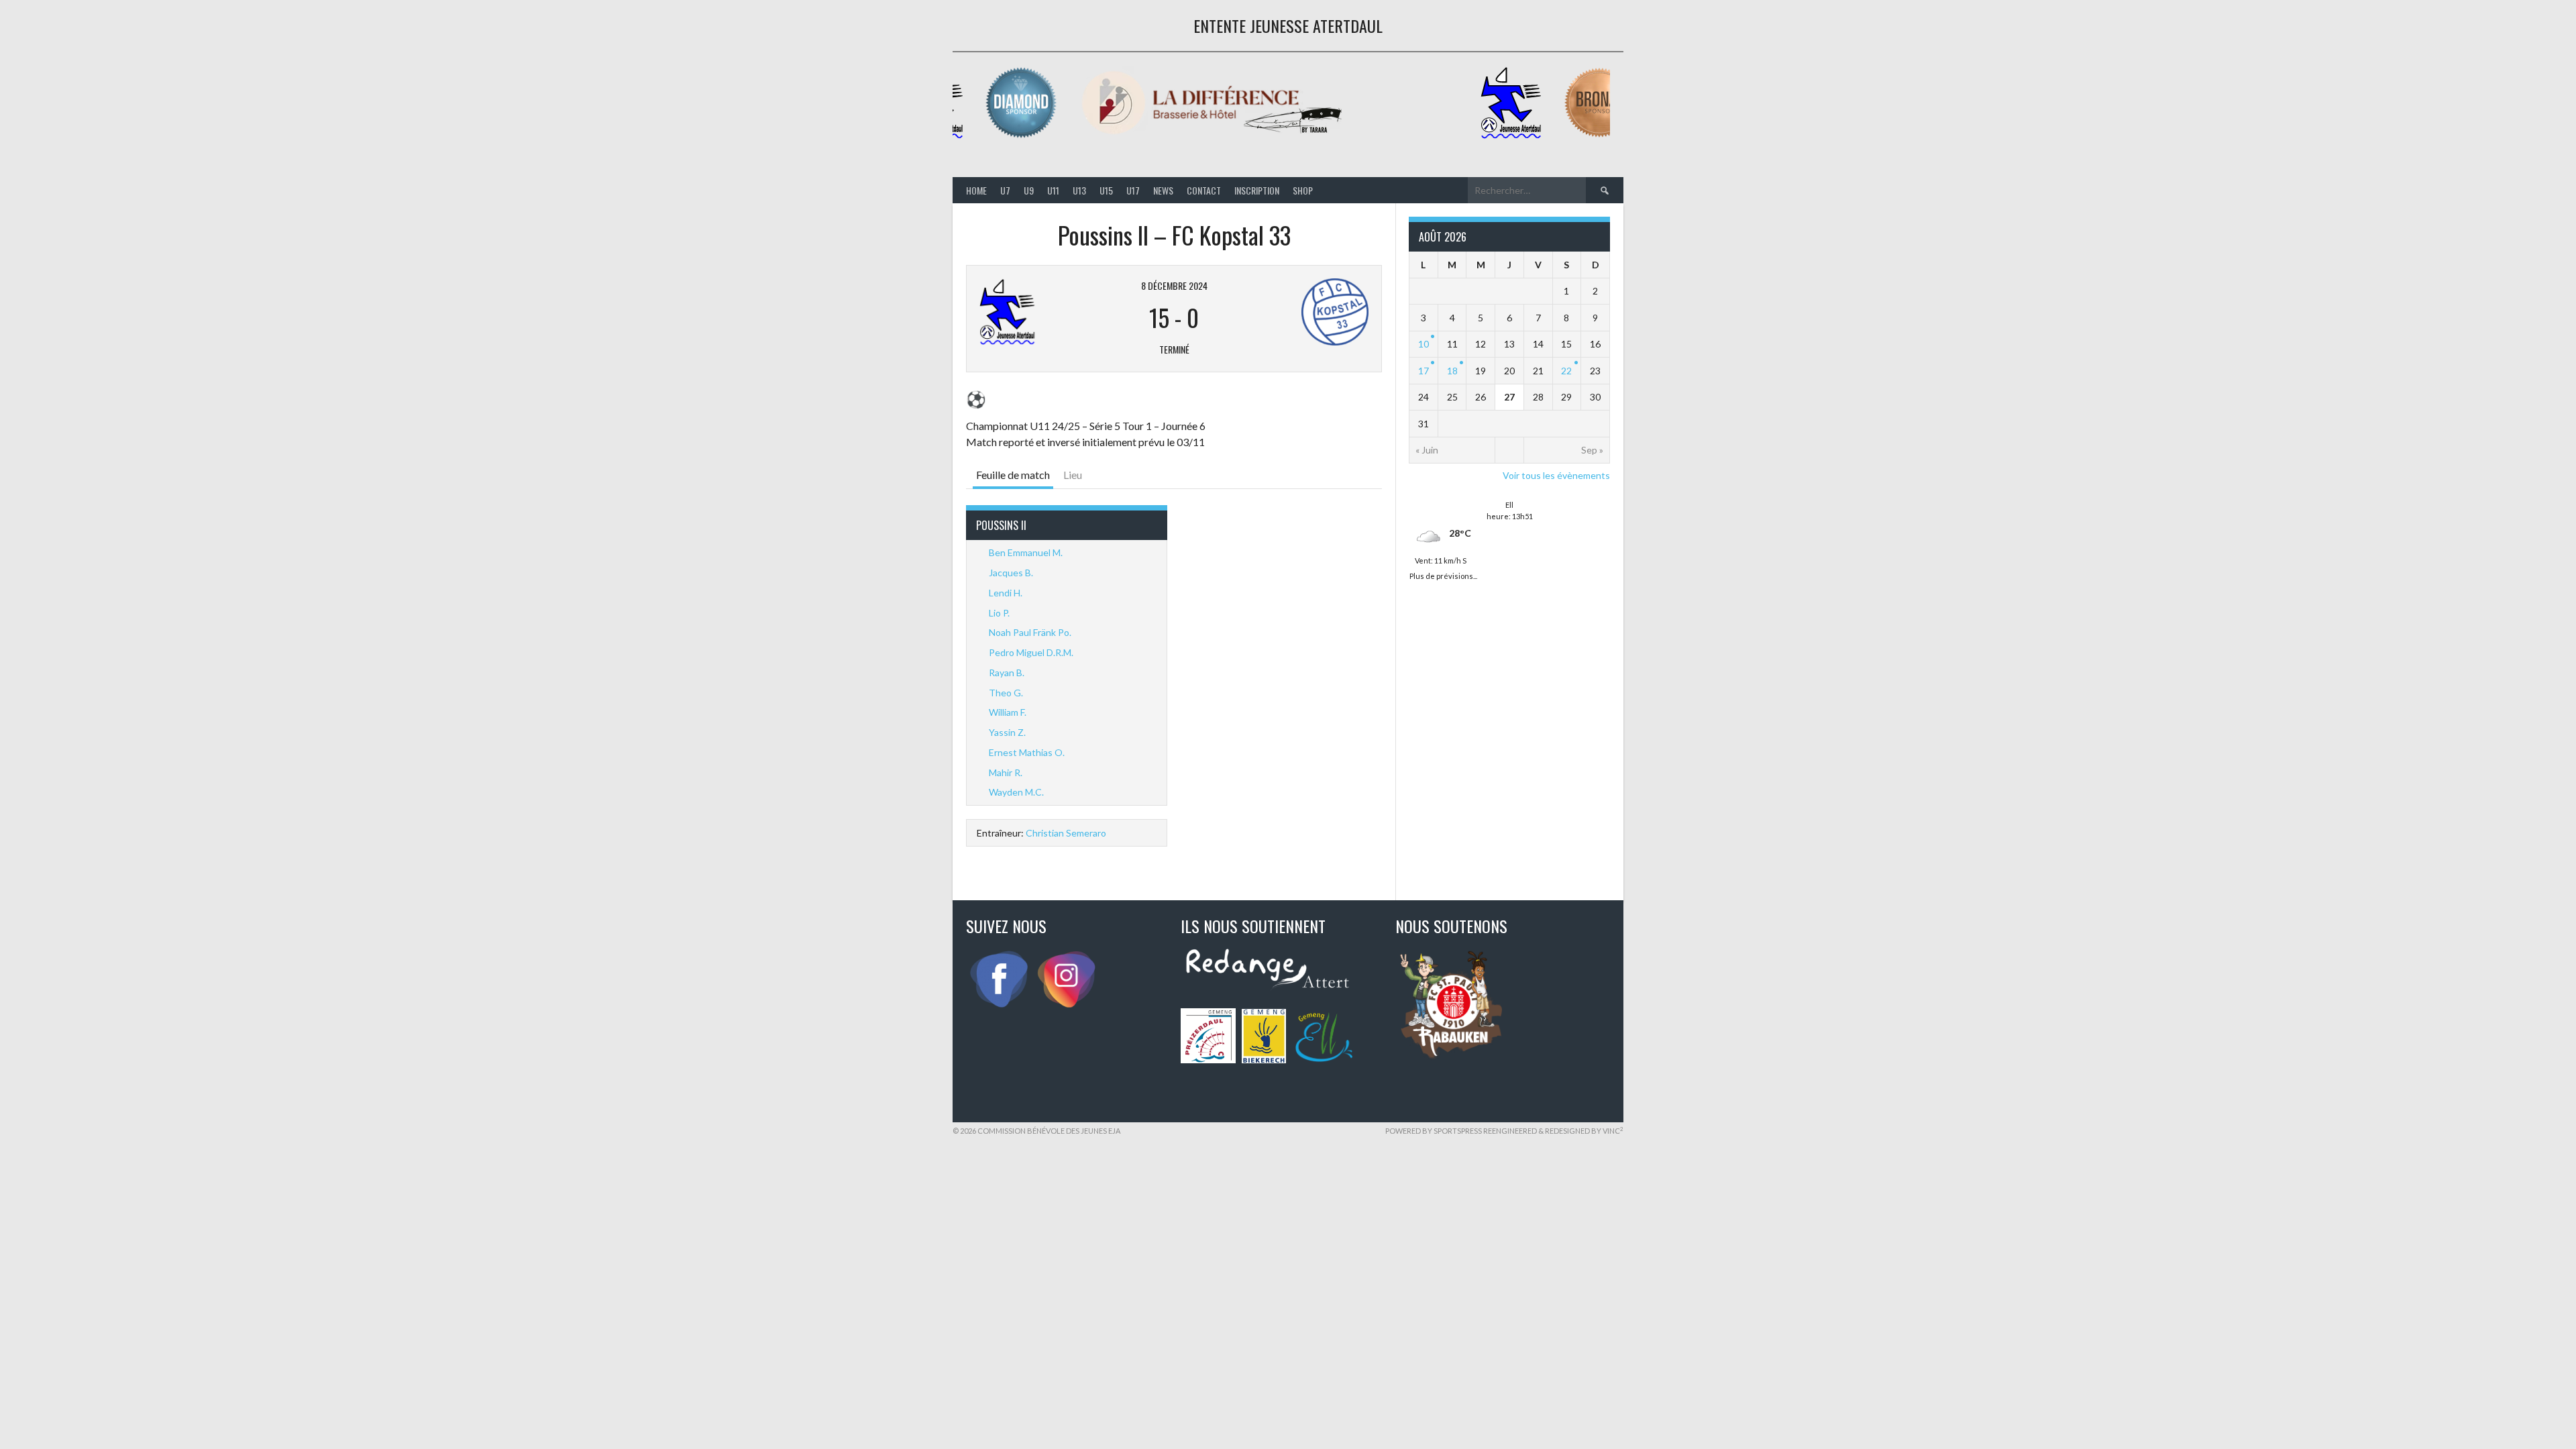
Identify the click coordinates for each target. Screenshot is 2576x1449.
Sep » (1592, 450)
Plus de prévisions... (1443, 575)
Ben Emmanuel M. (1026, 552)
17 (1424, 371)
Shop (1303, 190)
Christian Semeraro (1066, 833)
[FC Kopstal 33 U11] (1302, 312)
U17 (1133, 190)
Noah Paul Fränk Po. (1030, 632)
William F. (1008, 712)
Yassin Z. (1007, 732)
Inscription (1257, 190)
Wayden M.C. (1016, 792)
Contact (1204, 190)
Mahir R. (1006, 772)
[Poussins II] (1046, 312)
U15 (1106, 190)
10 (1424, 344)
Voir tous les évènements (1556, 475)
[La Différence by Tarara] (1199, 136)
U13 (1079, 190)
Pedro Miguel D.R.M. (1031, 652)
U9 (1029, 190)
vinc (1613, 1131)
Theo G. (1006, 693)
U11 (1053, 190)
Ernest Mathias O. (1027, 752)
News (1163, 190)
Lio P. (999, 613)
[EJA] (1498, 136)
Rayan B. (1007, 673)
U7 (1005, 190)
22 (1566, 371)
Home (976, 190)
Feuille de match (1013, 475)
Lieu (1073, 475)
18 (1452, 371)
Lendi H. (1006, 593)
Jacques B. (1011, 573)
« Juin (1427, 450)
